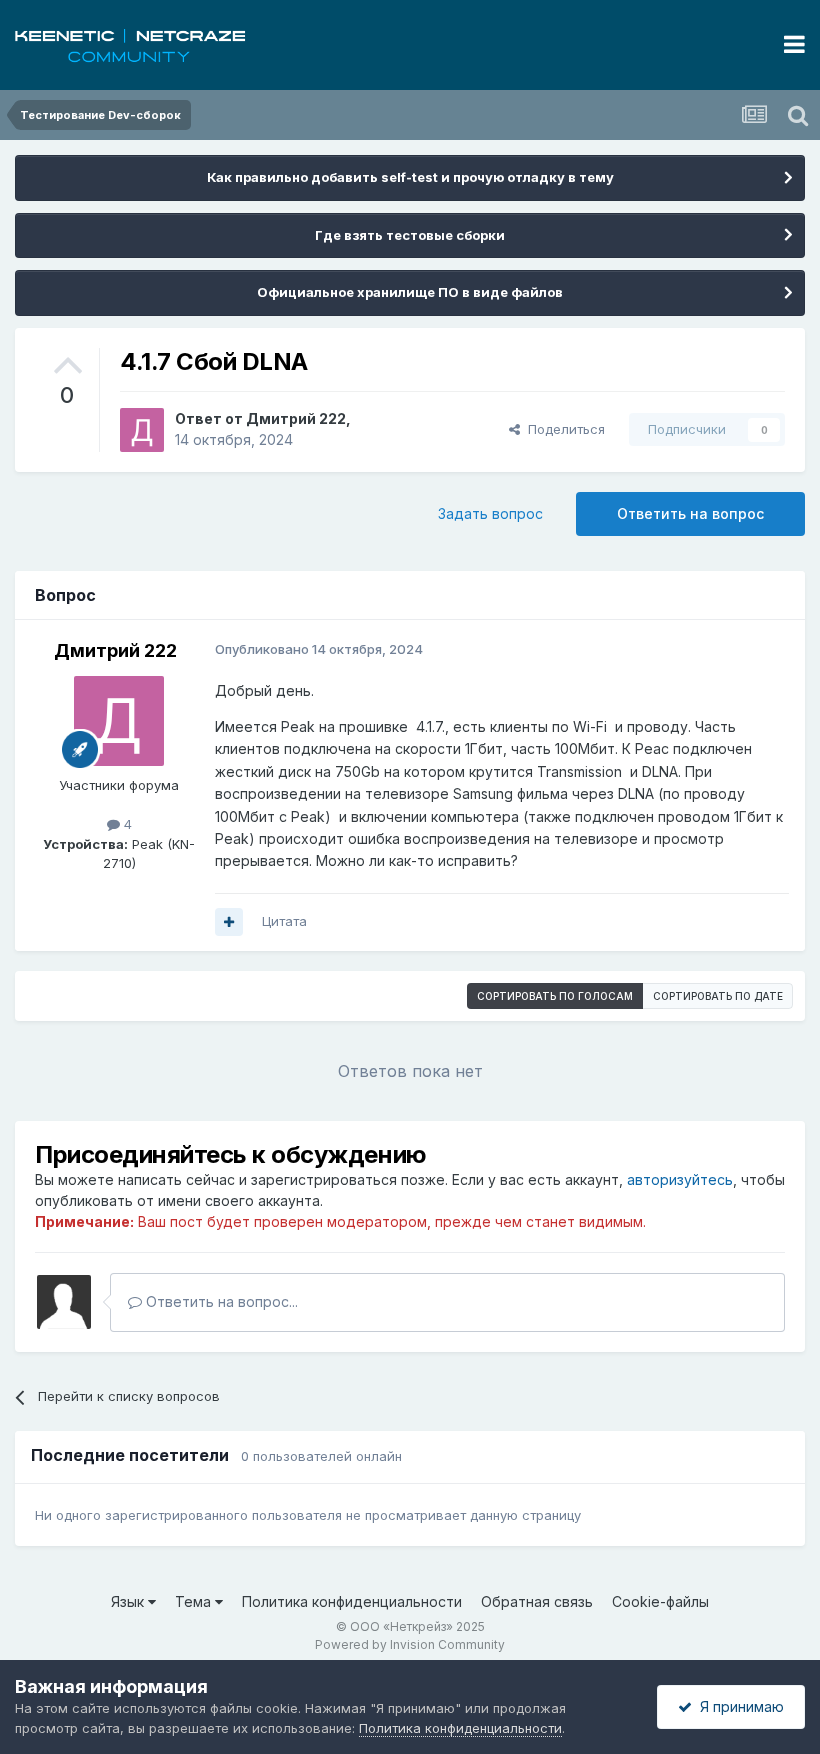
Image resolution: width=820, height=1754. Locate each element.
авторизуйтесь (680, 1179)
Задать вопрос (490, 513)
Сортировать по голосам (555, 996)
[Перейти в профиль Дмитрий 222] (142, 430)
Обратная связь (537, 1601)
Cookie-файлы (660, 1601)
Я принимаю (738, 1706)
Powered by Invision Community (410, 1644)
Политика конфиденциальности (352, 1601)
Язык (129, 1601)
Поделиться (562, 429)
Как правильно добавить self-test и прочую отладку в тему (410, 177)
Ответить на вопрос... (220, 1301)
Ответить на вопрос (690, 513)
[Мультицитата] (229, 922)
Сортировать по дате (718, 996)
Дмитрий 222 (296, 418)
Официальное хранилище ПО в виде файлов (410, 292)
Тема (195, 1601)
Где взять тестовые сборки (410, 235)
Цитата (284, 921)
